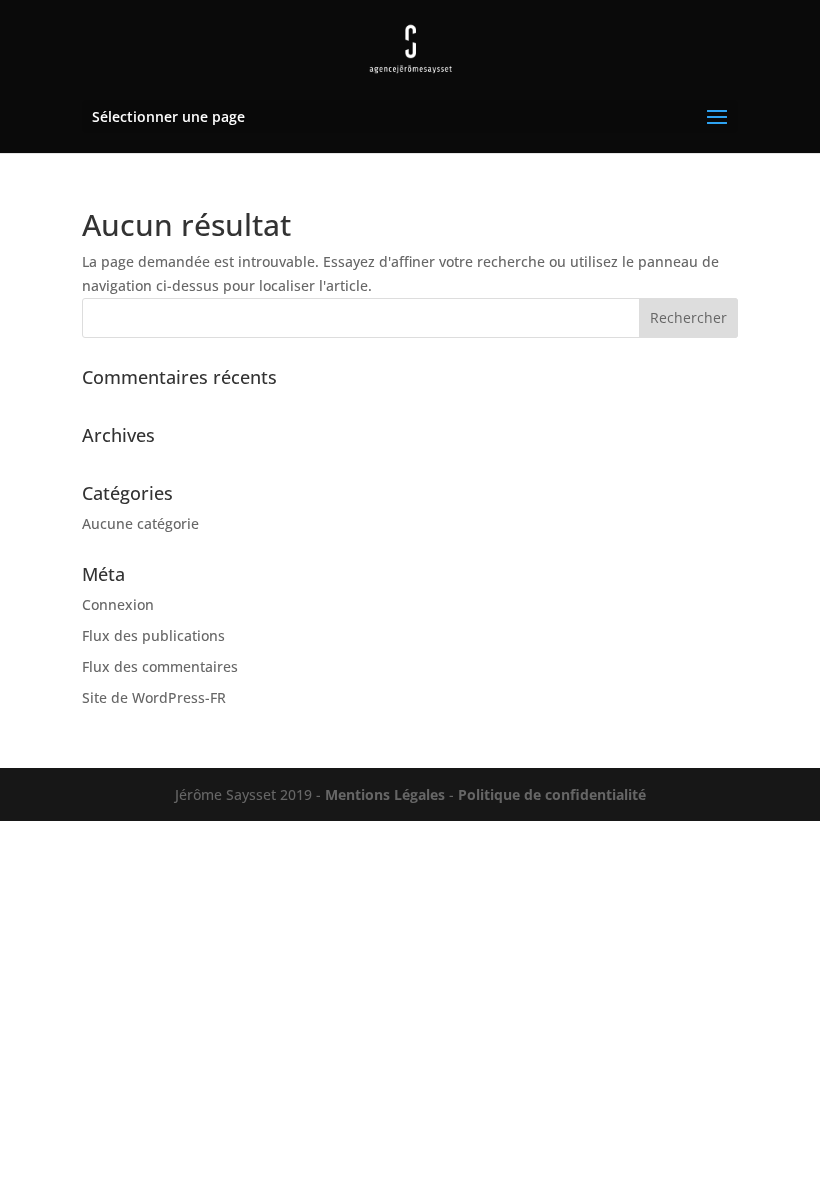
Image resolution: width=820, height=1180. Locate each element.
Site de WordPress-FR (154, 697)
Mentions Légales (383, 794)
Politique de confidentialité (552, 794)
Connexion (118, 604)
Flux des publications (153, 635)
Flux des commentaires (160, 666)
